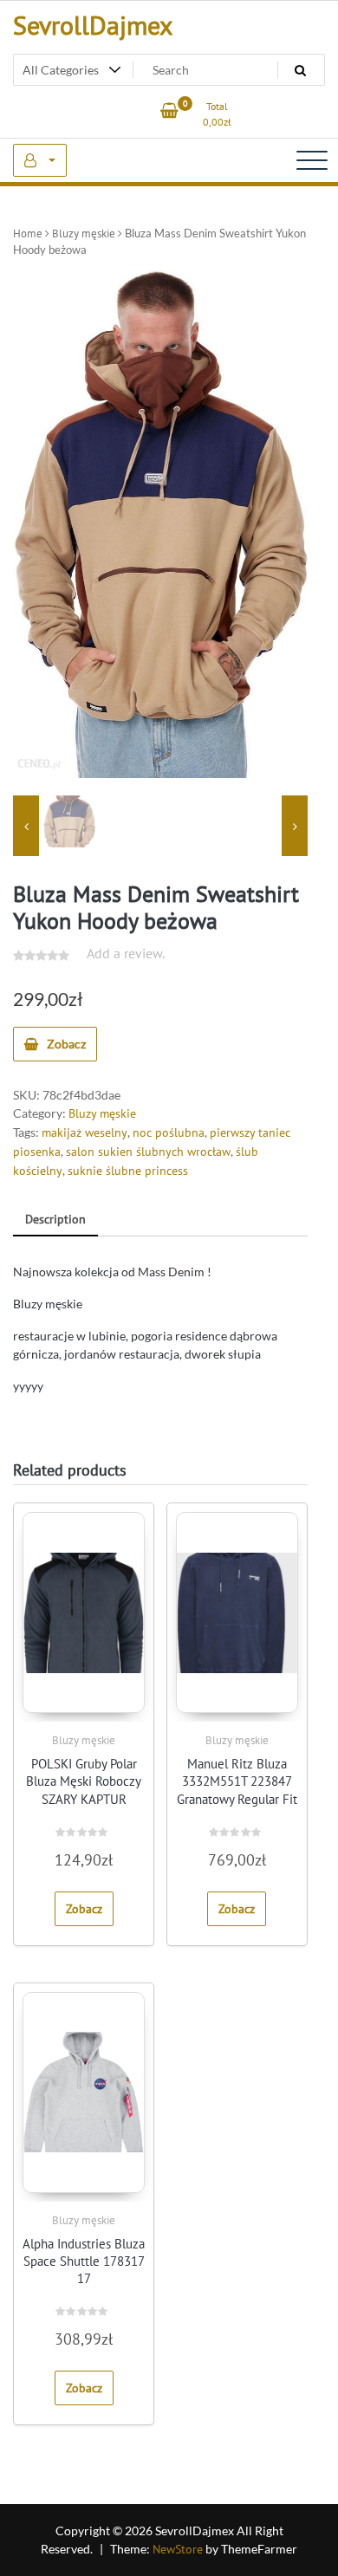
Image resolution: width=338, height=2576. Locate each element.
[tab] (55, 1220)
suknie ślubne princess (128, 1171)
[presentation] (26, 826)
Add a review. (126, 953)
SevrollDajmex (93, 25)
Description (55, 1219)
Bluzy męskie (84, 234)
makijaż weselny (84, 1132)
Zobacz (66, 1044)
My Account (40, 160)
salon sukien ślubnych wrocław (148, 1152)
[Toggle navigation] (312, 160)
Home (28, 234)
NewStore (178, 2549)
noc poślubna (169, 1132)
